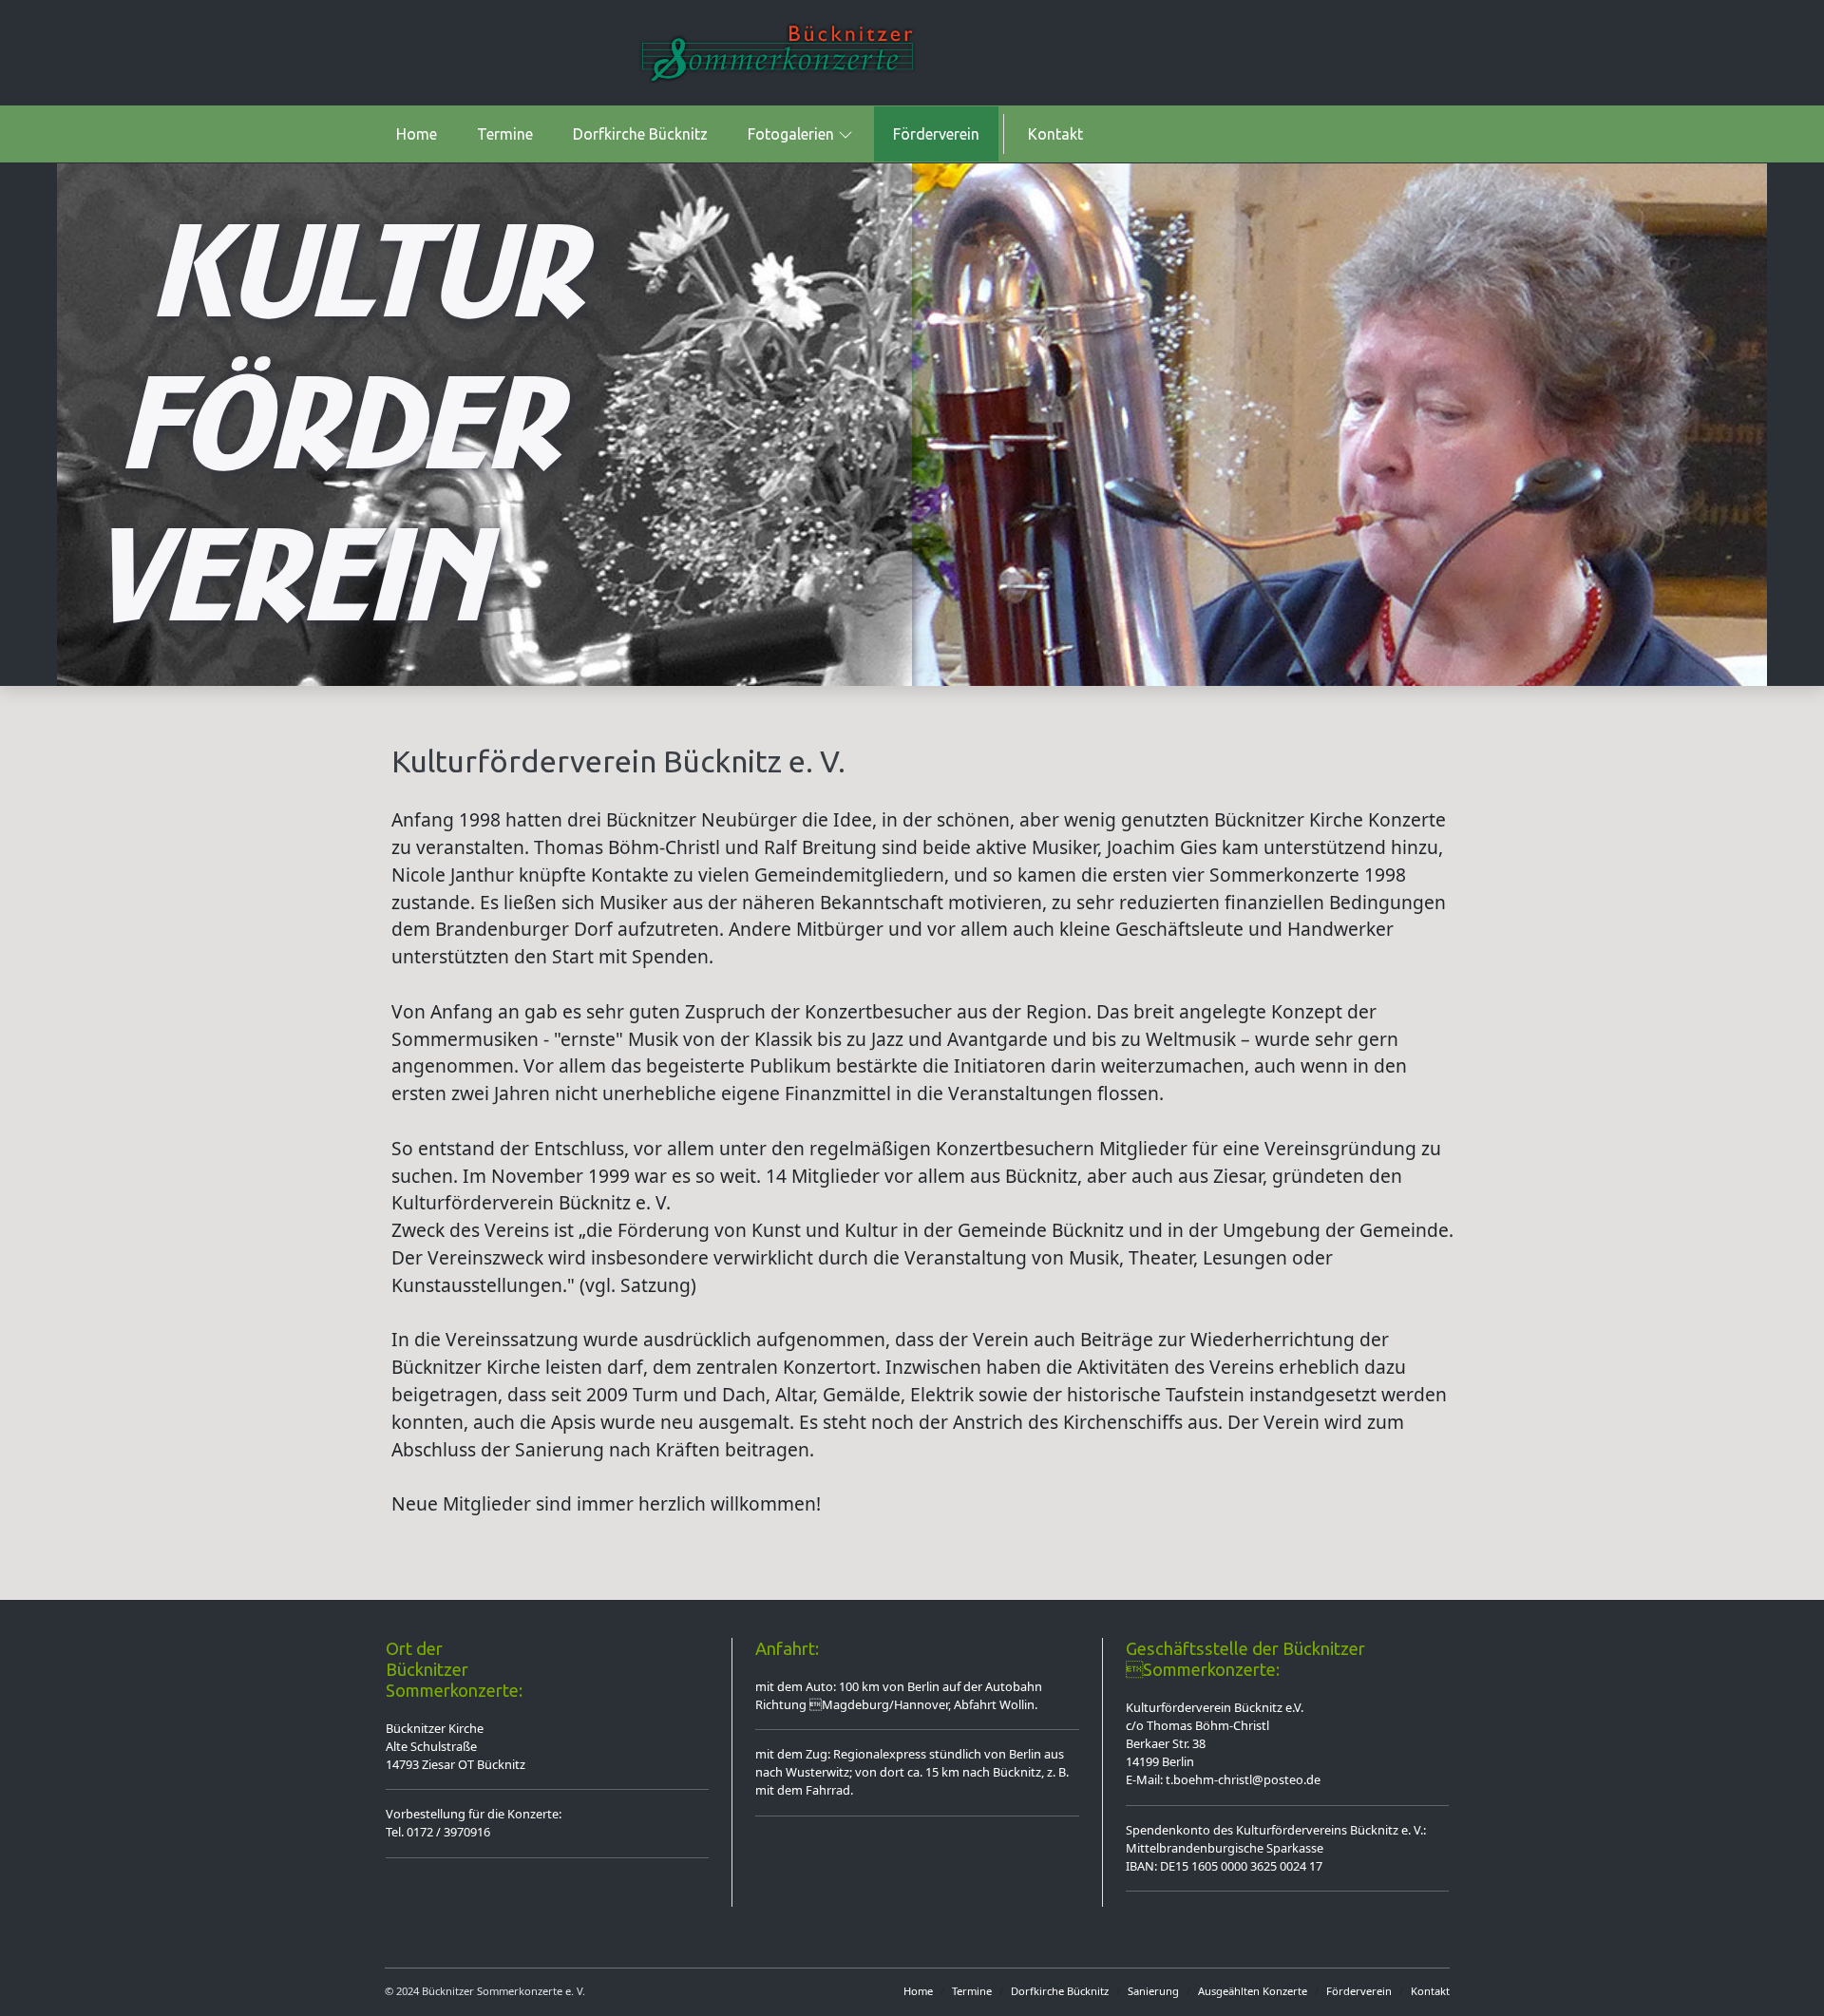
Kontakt (1055, 134)
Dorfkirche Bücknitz (640, 134)
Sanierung (1153, 1991)
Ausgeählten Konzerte (1253, 1991)
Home (417, 134)
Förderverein (936, 134)
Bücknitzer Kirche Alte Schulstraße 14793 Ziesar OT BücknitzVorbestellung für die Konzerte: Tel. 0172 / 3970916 (474, 1780)
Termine (505, 134)
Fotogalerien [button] (791, 134)
